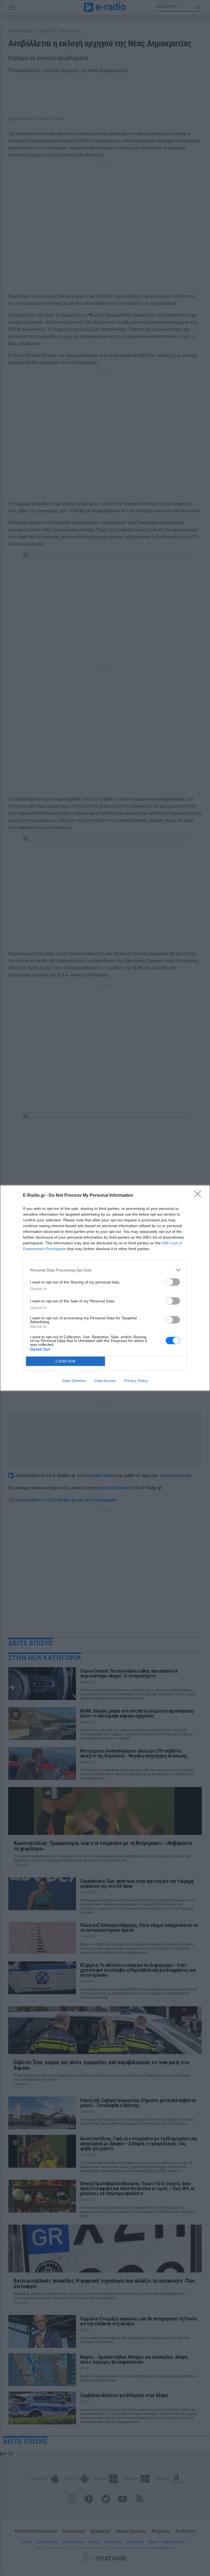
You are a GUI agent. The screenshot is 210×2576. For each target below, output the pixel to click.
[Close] (199, 1196)
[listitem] (105, 1270)
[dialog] (105, 1288)
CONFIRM (66, 1361)
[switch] (173, 1282)
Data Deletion (74, 1381)
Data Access (105, 1381)
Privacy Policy (136, 1381)
